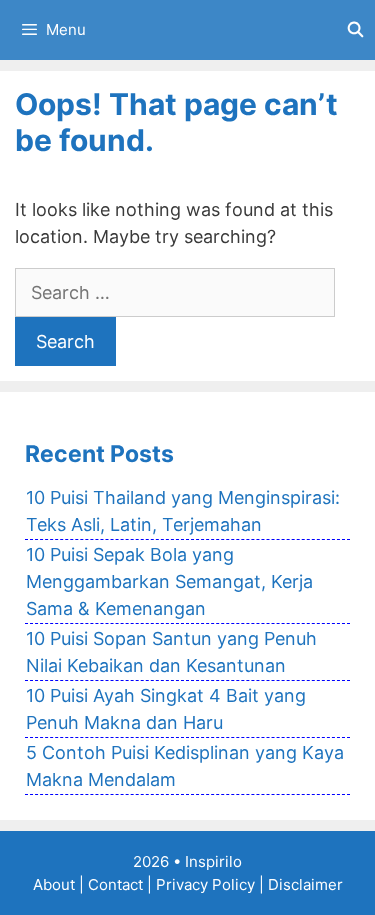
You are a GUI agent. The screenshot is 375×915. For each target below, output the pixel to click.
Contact (115, 884)
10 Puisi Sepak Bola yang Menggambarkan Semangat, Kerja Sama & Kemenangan (169, 581)
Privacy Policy (205, 884)
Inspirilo (213, 861)
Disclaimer (305, 884)
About (54, 884)
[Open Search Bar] (355, 30)
